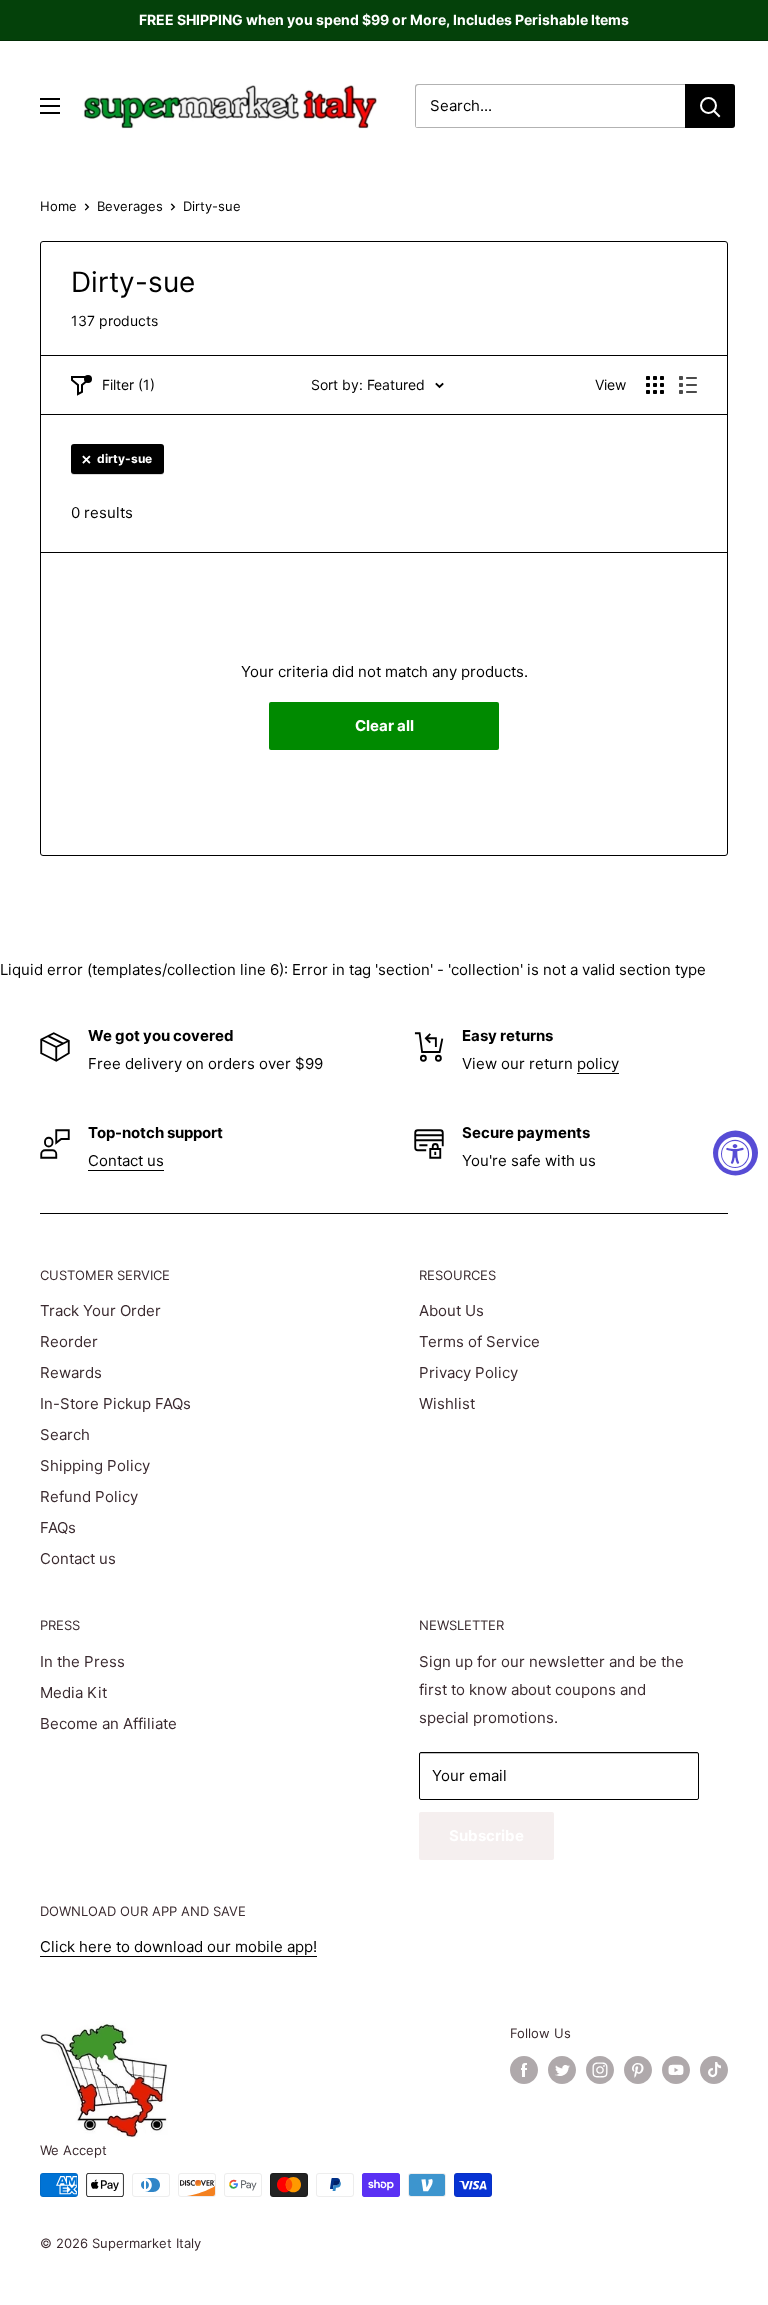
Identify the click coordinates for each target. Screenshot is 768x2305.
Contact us (126, 1160)
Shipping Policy (95, 1465)
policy (598, 1063)
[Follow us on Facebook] (524, 2070)
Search (65, 1434)
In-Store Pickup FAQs (115, 1403)
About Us (451, 1310)
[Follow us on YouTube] (676, 2070)
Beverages (130, 206)
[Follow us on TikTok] (714, 2070)
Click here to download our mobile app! (178, 1946)
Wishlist (447, 1403)
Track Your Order (100, 1310)
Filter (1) (128, 384)
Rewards (71, 1372)
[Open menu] (50, 106)
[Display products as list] (688, 385)
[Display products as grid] (655, 385)
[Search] (710, 106)
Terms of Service (479, 1341)
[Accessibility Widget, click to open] (735, 1152)
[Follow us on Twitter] (562, 2070)
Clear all (384, 725)
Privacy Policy (468, 1372)
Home (58, 206)
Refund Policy (89, 1496)
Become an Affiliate (108, 1723)
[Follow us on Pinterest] (638, 2070)
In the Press (82, 1661)
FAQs (58, 1527)
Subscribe (486, 1835)
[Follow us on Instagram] (600, 2070)
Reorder (69, 1341)
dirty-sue (124, 458)
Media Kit (73, 1692)
